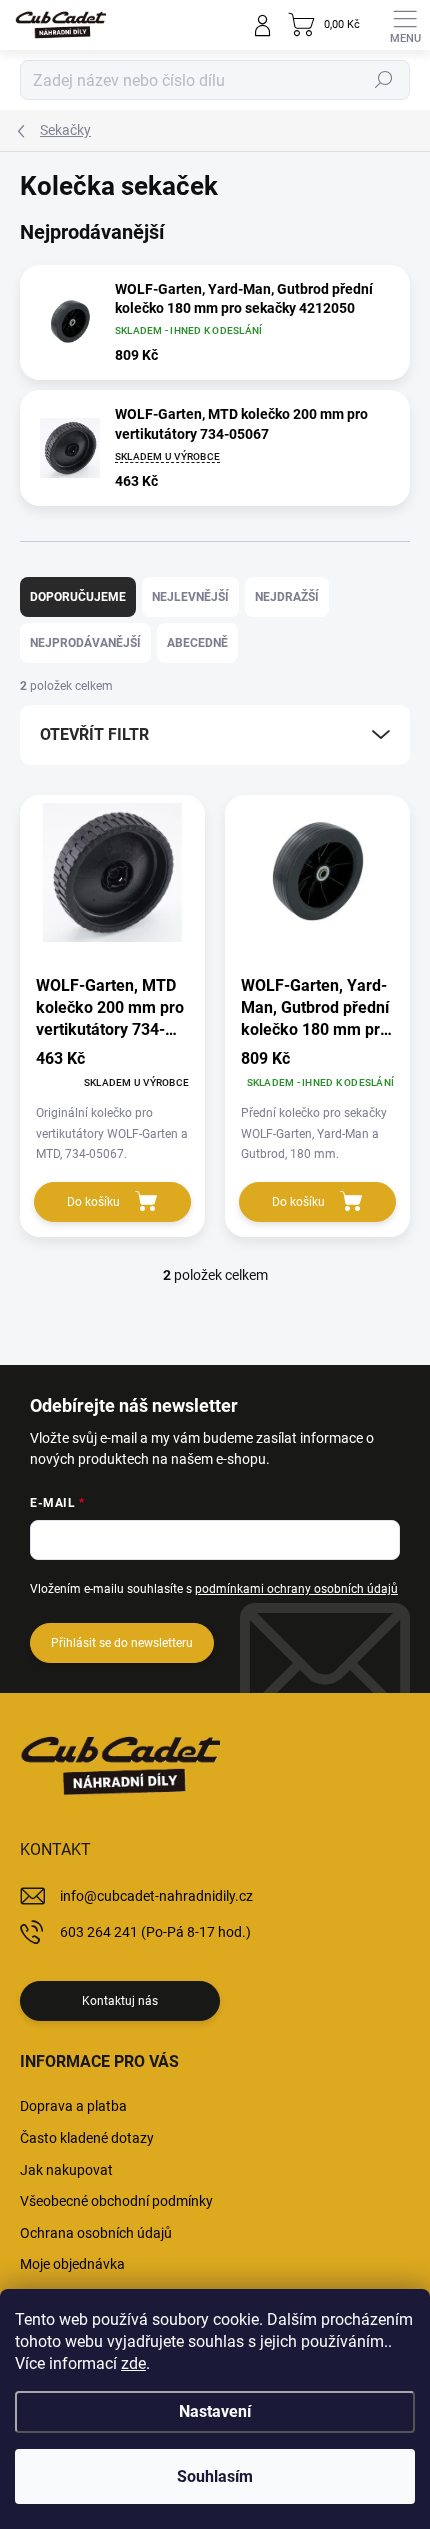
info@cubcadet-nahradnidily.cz (156, 1896)
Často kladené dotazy (87, 2138)
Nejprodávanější (85, 643)
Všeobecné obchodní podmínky (116, 2201)
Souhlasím (215, 2476)
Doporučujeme (78, 597)
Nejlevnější (190, 597)
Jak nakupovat (66, 2170)
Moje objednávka (72, 2264)
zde (133, 2363)
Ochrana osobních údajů (96, 2233)
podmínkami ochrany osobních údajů (296, 1589)
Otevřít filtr (94, 734)
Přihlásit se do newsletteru (122, 1643)
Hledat (384, 80)
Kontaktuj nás (120, 2001)
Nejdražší (287, 597)
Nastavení (215, 2411)
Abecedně (197, 643)
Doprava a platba (73, 2106)
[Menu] (405, 25)
